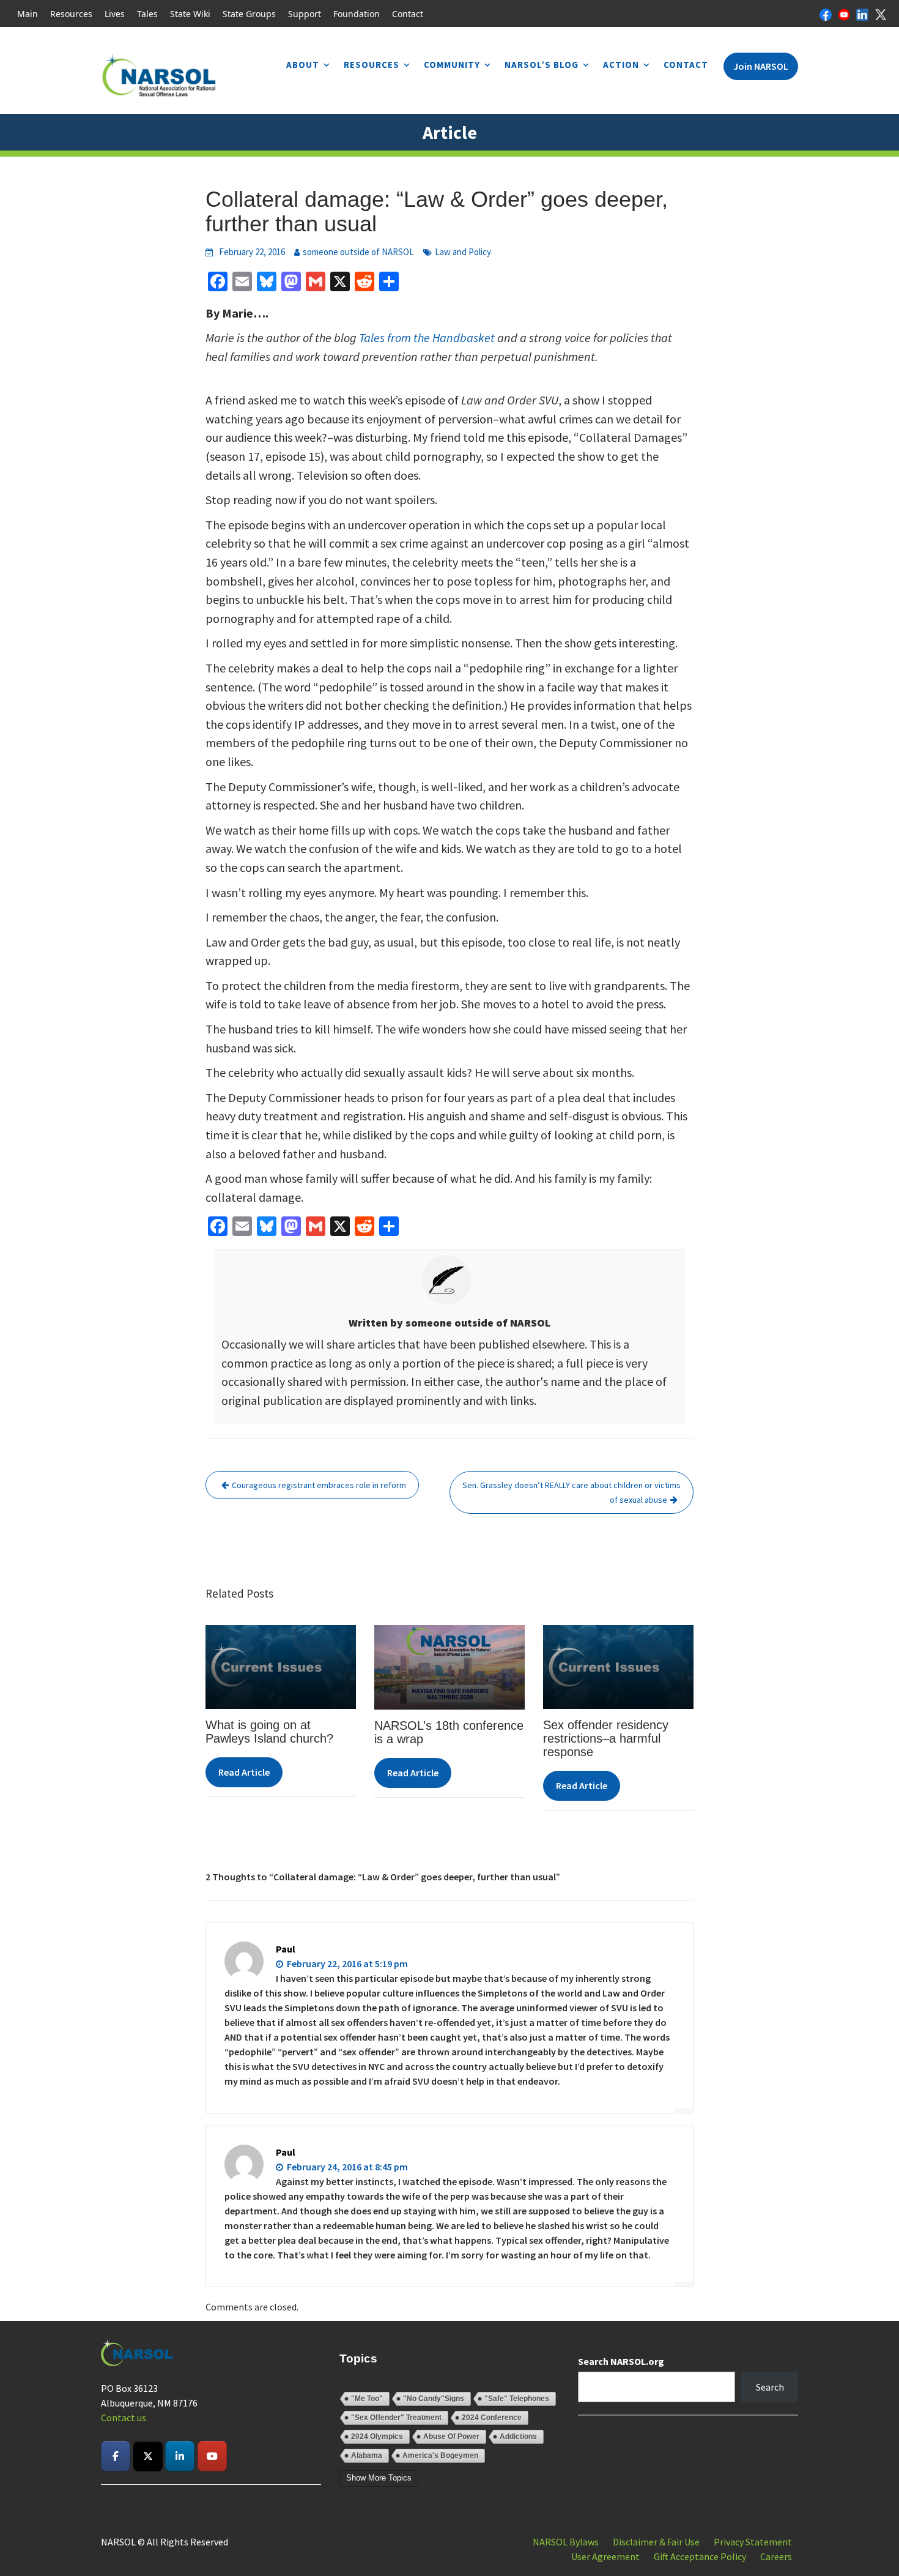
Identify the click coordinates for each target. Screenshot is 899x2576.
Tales (147, 14)
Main (28, 14)
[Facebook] (826, 13)
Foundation (357, 14)
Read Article (244, 1772)
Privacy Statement (753, 2542)
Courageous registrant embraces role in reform (319, 1485)
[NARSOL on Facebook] (116, 2456)
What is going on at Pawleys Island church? (269, 1732)
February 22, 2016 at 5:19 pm (346, 1964)
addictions (518, 2436)
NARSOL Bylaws (566, 2542)
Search (770, 2387)
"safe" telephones (517, 2399)
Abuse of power (451, 2436)
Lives (115, 14)
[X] (881, 13)
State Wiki (190, 14)
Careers (776, 2556)
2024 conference (492, 2418)
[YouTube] (844, 13)
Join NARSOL (761, 66)
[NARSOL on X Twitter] (148, 2456)
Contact (408, 14)
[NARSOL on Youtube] (212, 2456)
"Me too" (367, 2399)
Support (305, 14)
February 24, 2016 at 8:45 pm (346, 2167)
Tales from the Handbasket (428, 337)
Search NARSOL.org (621, 2361)
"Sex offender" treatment (396, 2418)
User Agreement (605, 2556)
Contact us (124, 2418)
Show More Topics (379, 2478)
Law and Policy (463, 252)
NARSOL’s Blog (542, 65)
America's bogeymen (440, 2455)
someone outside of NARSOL (358, 252)
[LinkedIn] (862, 13)
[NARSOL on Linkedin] (180, 2456)
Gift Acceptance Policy (700, 2556)
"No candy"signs (434, 2399)
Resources (71, 14)
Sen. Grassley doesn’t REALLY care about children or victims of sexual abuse (572, 1492)
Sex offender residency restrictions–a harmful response (606, 1738)
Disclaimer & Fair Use (656, 2542)
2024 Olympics (377, 2436)
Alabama (367, 2455)
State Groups (249, 14)
